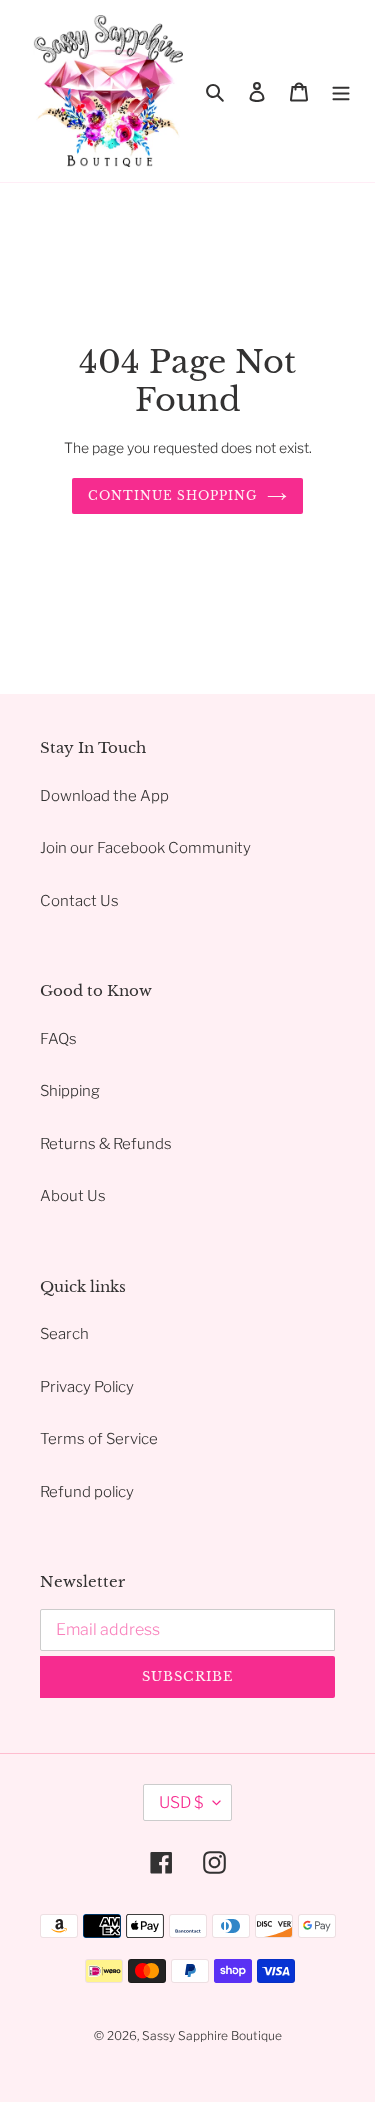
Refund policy (87, 1492)
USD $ (181, 1802)
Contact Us (79, 901)
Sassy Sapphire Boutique (212, 2035)
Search (64, 1334)
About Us (73, 1196)
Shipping (70, 1091)
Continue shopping (172, 495)
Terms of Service (99, 1439)
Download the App (104, 796)
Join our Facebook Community (145, 848)
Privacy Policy (87, 1387)
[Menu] (341, 91)
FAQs (58, 1039)
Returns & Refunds (106, 1144)
